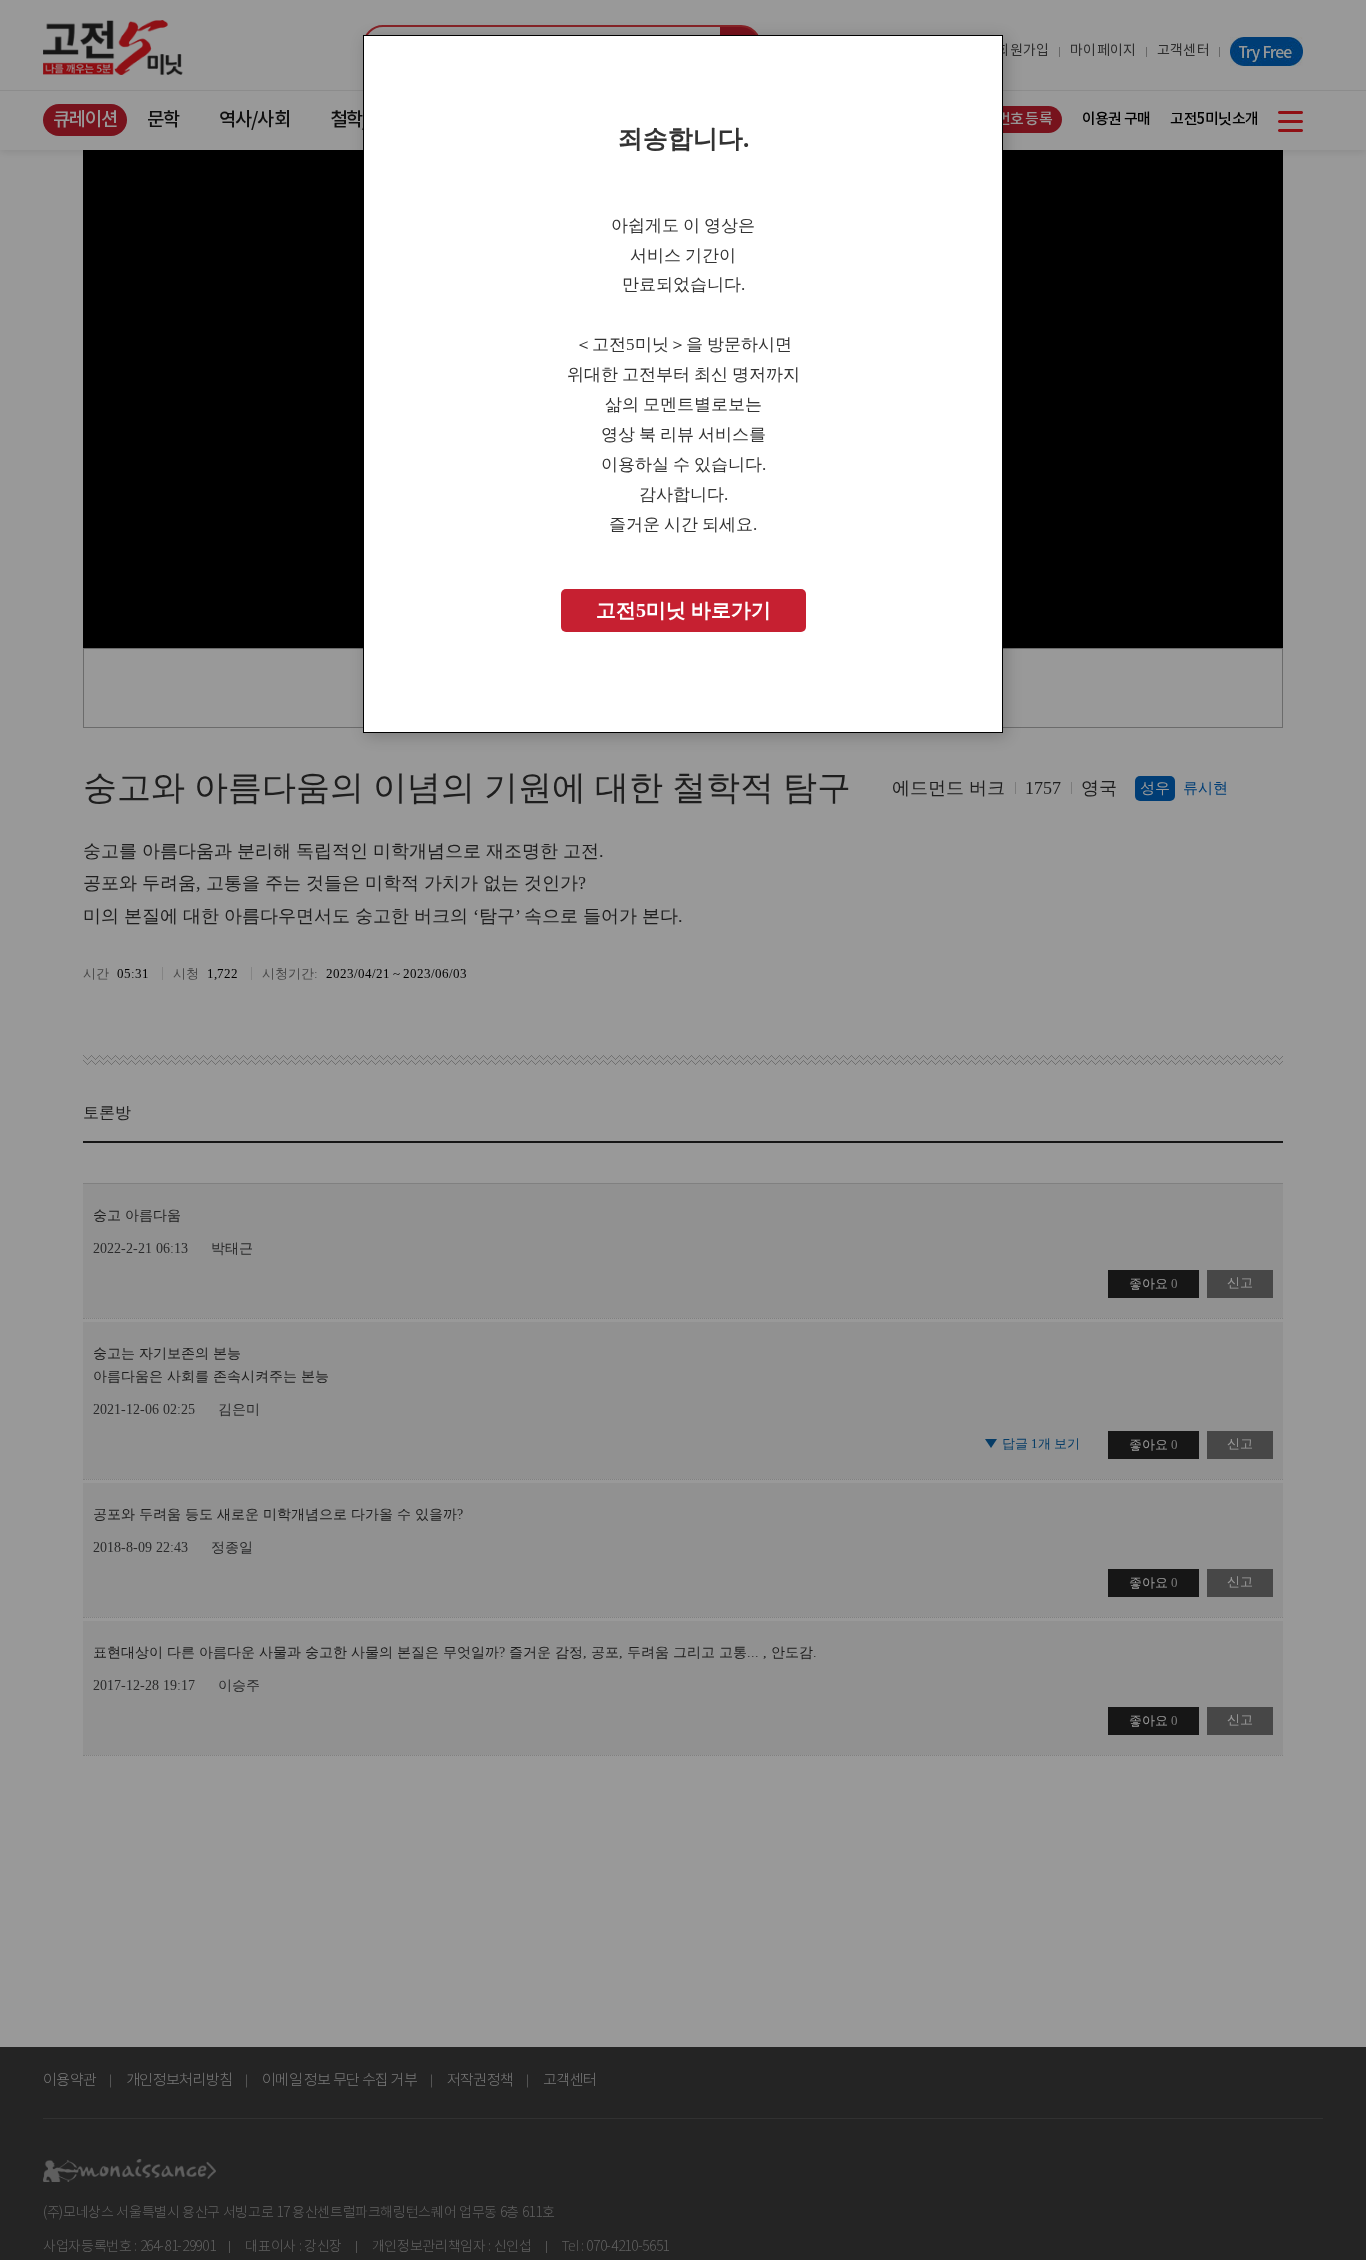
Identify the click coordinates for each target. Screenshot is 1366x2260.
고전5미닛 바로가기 (683, 610)
